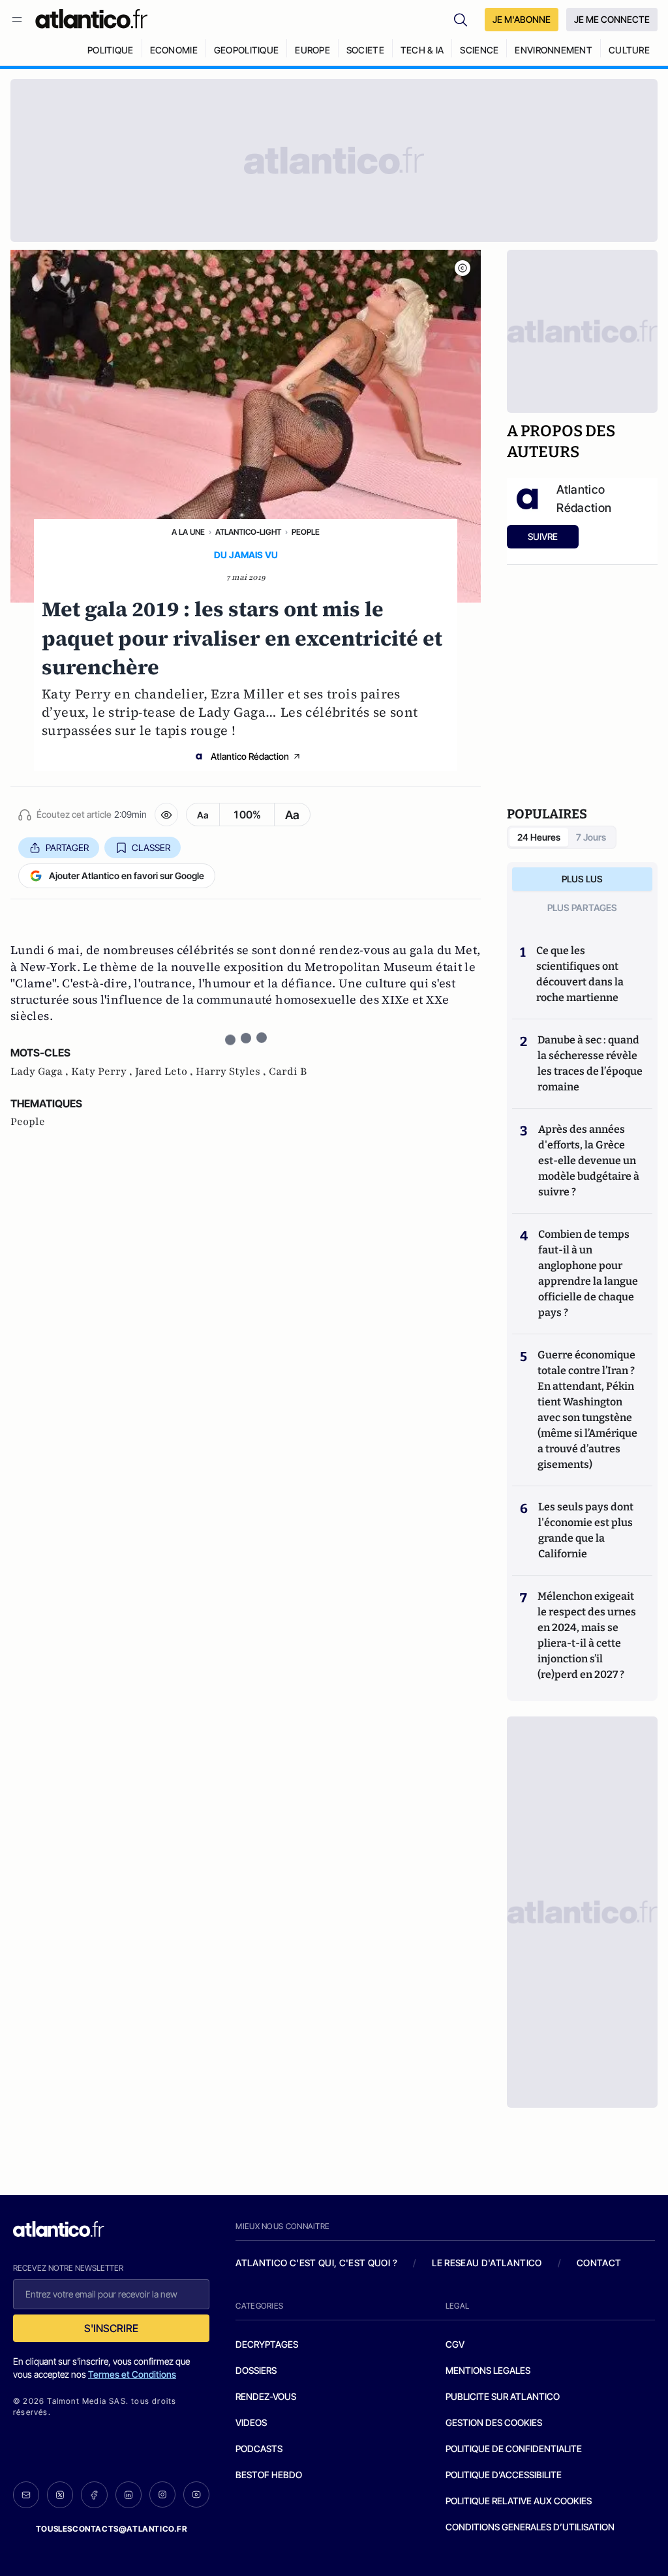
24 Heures (539, 837)
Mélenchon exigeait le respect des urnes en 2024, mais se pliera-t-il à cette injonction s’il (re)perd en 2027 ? (587, 1635)
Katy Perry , (103, 1071)
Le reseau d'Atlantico (487, 2263)
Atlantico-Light (248, 532)
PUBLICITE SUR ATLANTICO (503, 2396)
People (306, 532)
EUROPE (312, 50)
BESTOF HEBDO (269, 2475)
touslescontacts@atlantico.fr (112, 2529)
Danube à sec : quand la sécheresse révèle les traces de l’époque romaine (590, 1063)
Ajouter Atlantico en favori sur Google (127, 876)
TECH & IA (422, 50)
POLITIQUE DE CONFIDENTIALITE (514, 2449)
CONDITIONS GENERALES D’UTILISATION (530, 2527)
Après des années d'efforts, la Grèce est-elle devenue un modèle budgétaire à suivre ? (589, 1161)
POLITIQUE (111, 50)
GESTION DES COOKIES (494, 2422)
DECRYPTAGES (267, 2344)
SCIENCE (479, 50)
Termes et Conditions (132, 2374)
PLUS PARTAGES (582, 907)
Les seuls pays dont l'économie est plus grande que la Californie (586, 1530)
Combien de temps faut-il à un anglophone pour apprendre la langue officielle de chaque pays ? (588, 1273)
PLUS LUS (582, 879)
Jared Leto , (165, 1071)
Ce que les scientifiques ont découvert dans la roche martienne (580, 974)
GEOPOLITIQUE (246, 50)
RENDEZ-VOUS (266, 2396)
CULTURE (629, 50)
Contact (599, 2263)
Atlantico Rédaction (250, 756)
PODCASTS (259, 2449)
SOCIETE (365, 50)
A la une (188, 532)
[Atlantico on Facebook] (94, 2495)
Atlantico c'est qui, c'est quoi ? (316, 2263)
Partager (67, 847)
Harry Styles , (232, 1071)
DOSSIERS (256, 2370)
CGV (455, 2344)
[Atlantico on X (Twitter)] (60, 2495)
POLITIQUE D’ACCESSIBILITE (504, 2475)
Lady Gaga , (41, 1071)
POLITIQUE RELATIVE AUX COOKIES (519, 2501)
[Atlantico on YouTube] (196, 2494)
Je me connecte (612, 19)
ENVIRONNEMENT (554, 50)
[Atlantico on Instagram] (162, 2494)
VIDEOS (251, 2422)
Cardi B (288, 1071)
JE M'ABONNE (522, 19)
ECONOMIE (174, 50)
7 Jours (591, 837)
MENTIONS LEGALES (488, 2370)
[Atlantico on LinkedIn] (129, 2495)
